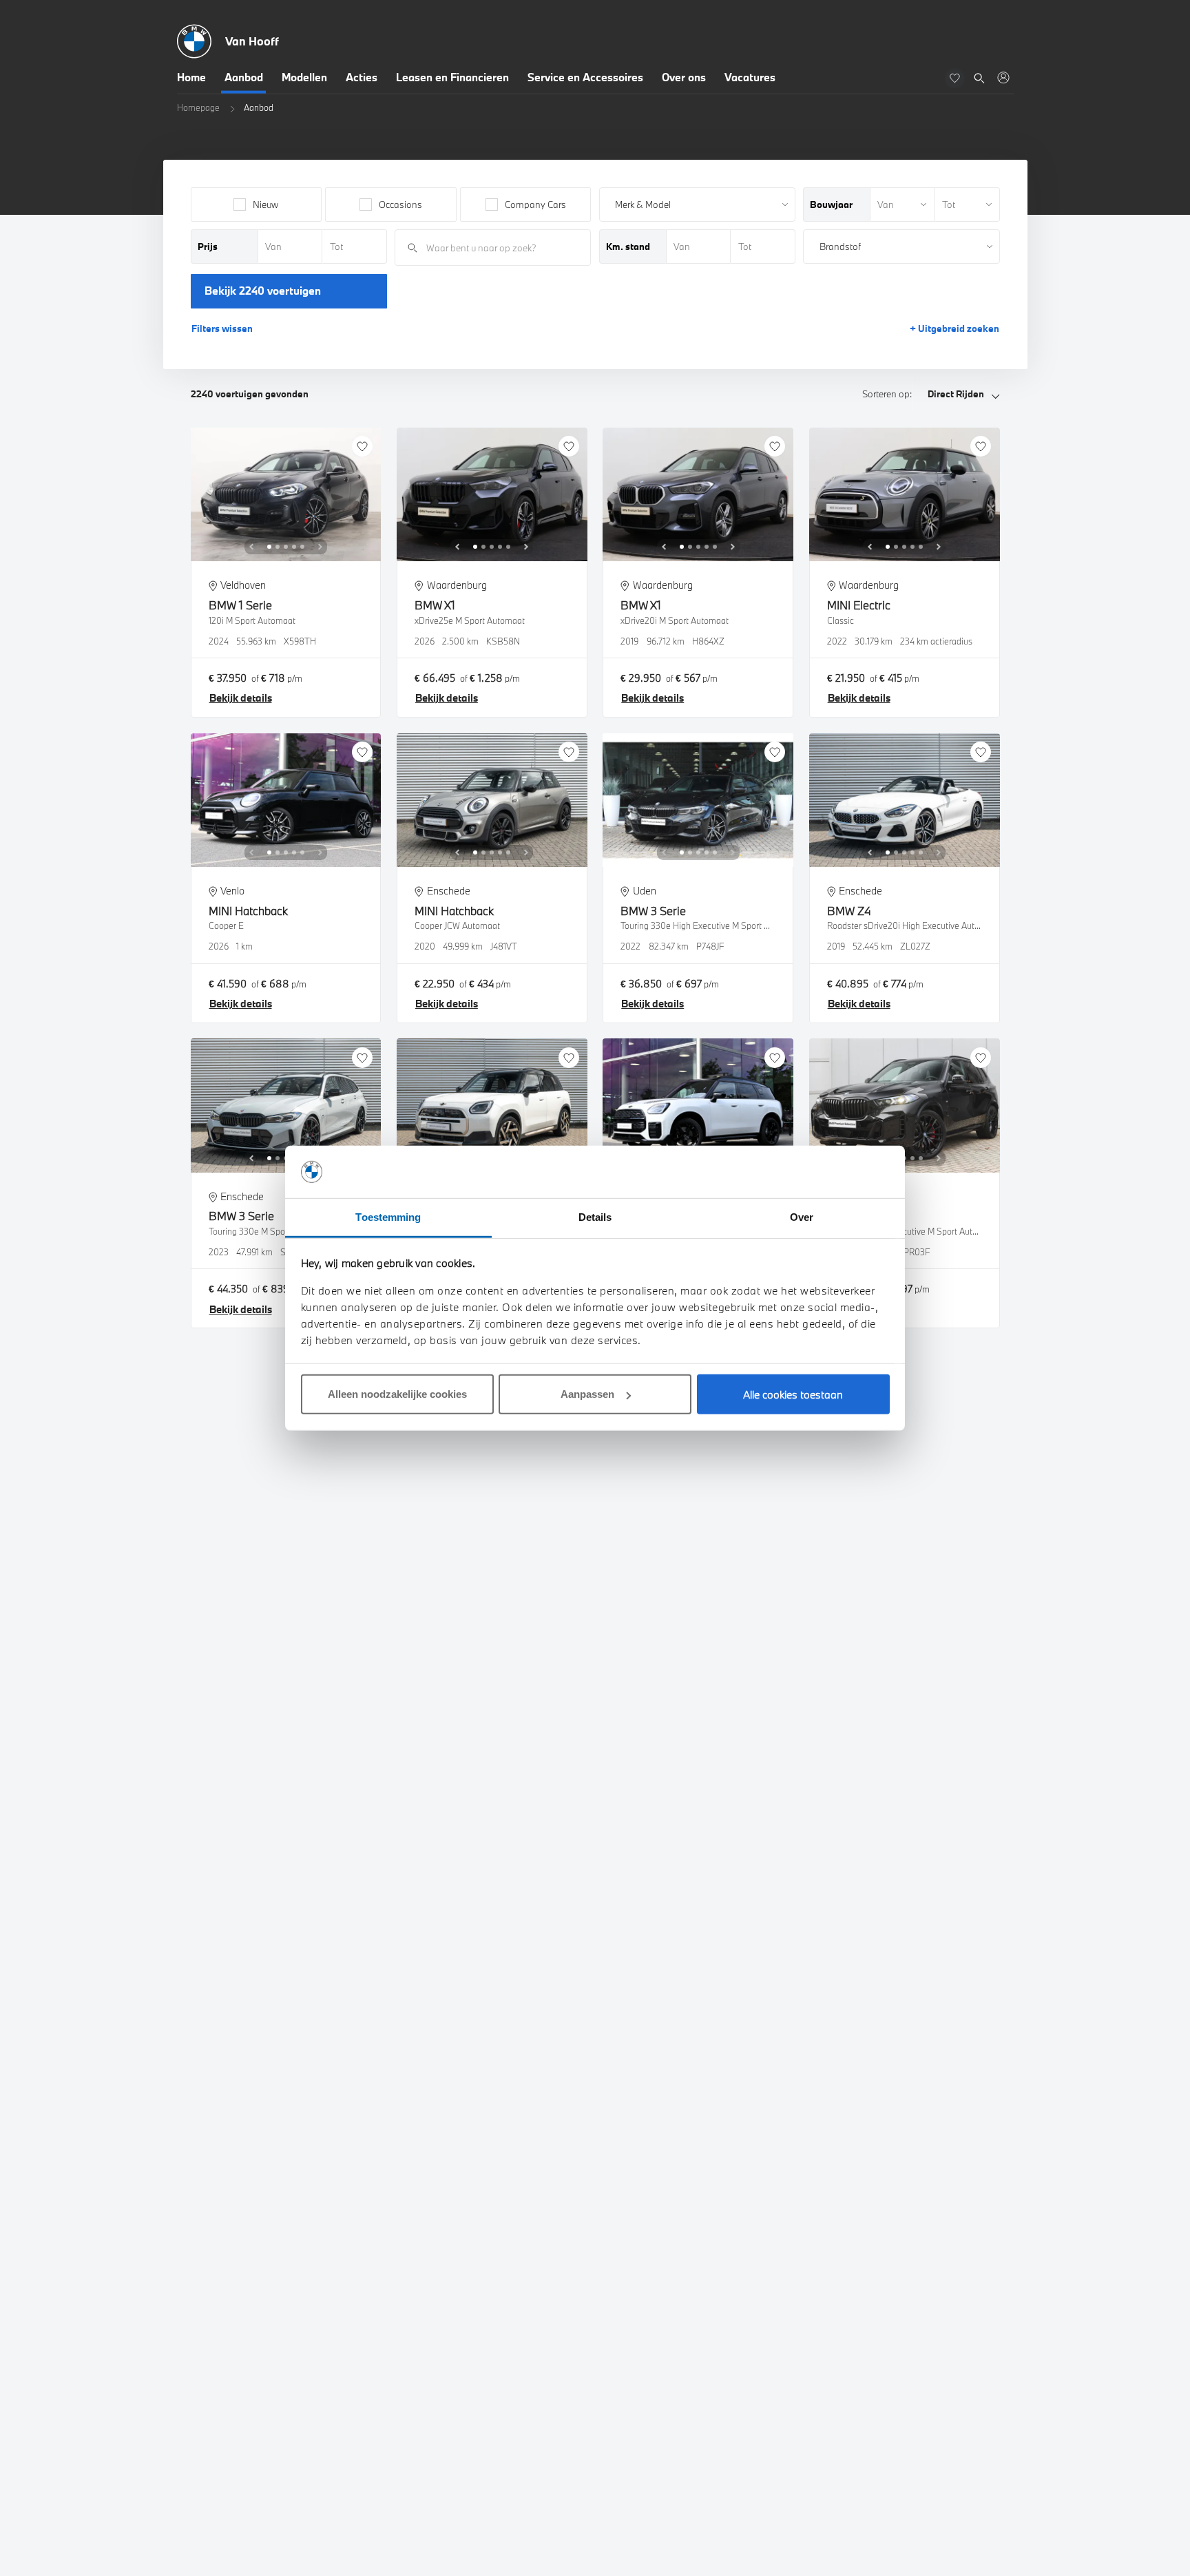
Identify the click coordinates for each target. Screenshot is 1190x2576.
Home (191, 77)
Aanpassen (587, 1394)
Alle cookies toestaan (793, 1394)
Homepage (198, 107)
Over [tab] (802, 1217)
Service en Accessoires (585, 77)
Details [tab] (595, 1217)
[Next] (320, 547)
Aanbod (244, 77)
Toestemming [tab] (388, 1217)
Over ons (684, 77)
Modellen (304, 77)
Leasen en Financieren (452, 77)
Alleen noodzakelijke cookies (397, 1394)
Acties (362, 77)
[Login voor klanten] (1003, 77)
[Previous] (251, 547)
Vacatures (750, 77)
